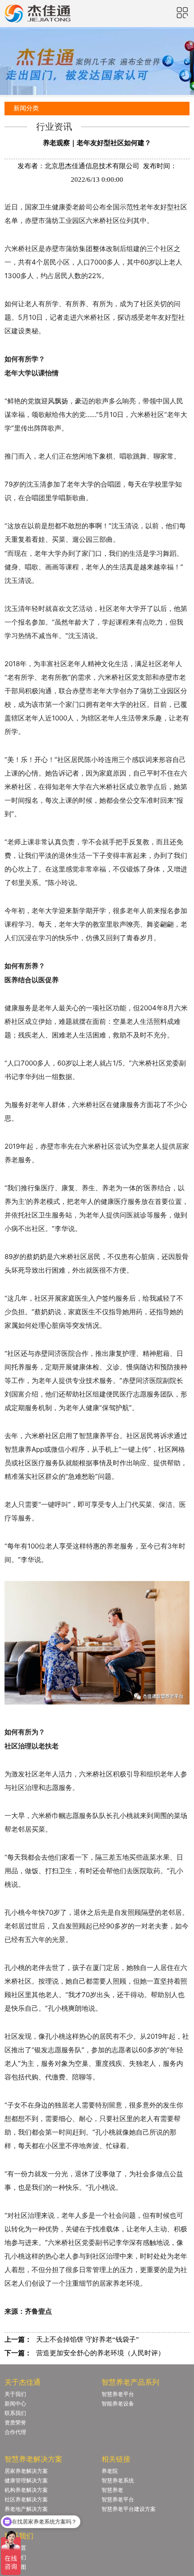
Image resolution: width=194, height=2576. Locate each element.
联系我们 (15, 2413)
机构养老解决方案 (26, 2490)
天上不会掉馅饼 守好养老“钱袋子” (88, 2339)
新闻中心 (15, 2404)
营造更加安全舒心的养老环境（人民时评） (100, 2353)
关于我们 (15, 2394)
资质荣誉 (15, 2423)
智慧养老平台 (118, 2394)
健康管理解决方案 (26, 2481)
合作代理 (15, 2432)
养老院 (110, 2471)
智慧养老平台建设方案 (129, 2509)
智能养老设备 (118, 2404)
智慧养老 (112, 2490)
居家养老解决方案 (26, 2471)
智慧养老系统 (118, 2481)
